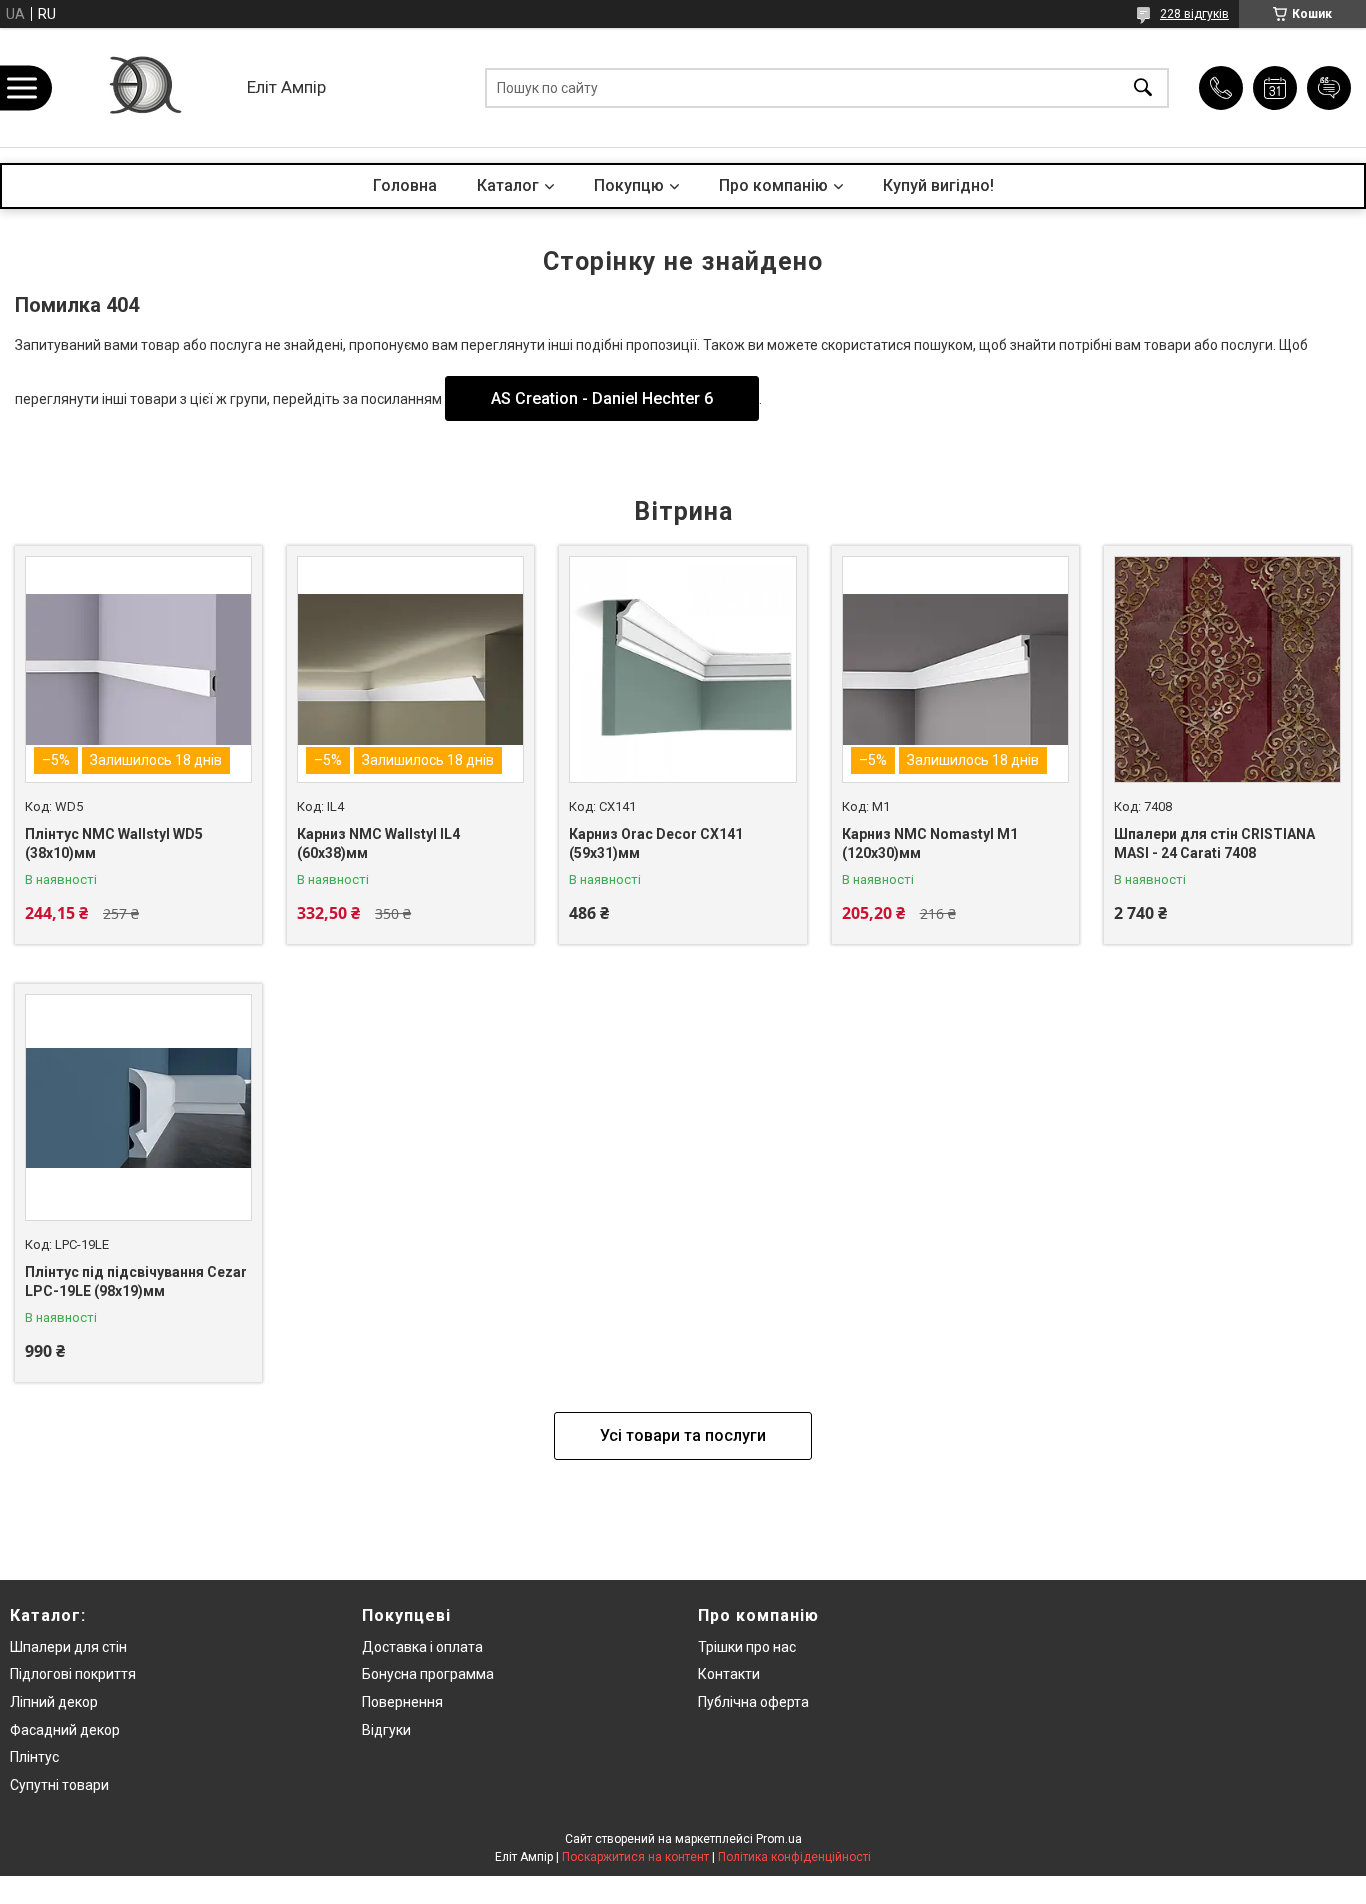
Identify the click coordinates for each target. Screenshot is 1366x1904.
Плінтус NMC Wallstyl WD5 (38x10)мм (114, 844)
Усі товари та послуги (683, 1435)
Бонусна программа (428, 1674)
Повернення (402, 1702)
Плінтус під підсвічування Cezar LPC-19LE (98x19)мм (136, 1282)
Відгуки (386, 1730)
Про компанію (773, 185)
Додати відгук (1329, 88)
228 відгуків (1194, 14)
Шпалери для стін (68, 1647)
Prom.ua (779, 1839)
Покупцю (629, 185)
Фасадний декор (65, 1730)
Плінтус (34, 1757)
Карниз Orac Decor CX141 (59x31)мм (656, 844)
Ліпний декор (54, 1702)
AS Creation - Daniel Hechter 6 (602, 398)
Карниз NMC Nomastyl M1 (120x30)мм (930, 844)
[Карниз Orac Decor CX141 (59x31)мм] (682, 669)
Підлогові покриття (73, 1674)
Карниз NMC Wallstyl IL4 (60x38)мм (378, 844)
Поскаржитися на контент (635, 1857)
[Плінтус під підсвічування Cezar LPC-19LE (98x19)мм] (138, 1107)
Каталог (508, 185)
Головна (405, 185)
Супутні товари (59, 1785)
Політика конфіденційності (794, 1857)
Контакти (729, 1674)
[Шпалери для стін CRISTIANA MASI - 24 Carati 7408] (1227, 669)
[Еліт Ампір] (143, 87)
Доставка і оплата (422, 1647)
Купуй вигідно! (938, 185)
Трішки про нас (747, 1647)
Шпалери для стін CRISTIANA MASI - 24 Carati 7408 (1214, 844)
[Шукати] (1143, 87)
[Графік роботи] (1275, 88)
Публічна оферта (753, 1702)
